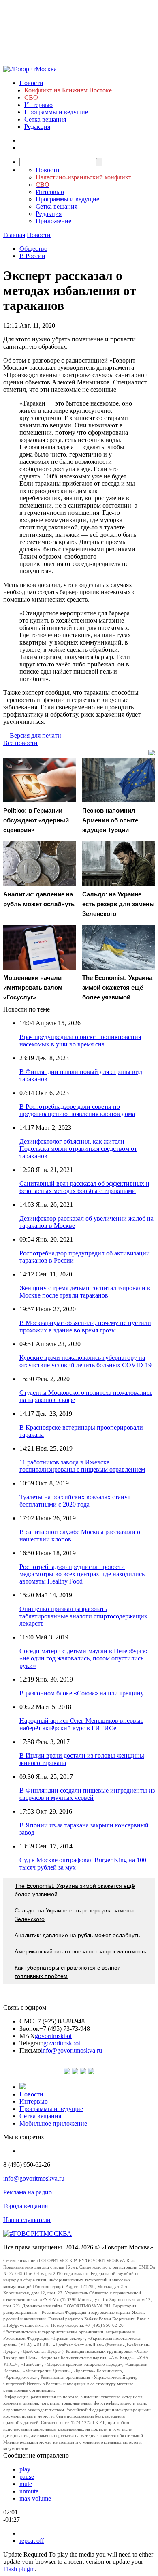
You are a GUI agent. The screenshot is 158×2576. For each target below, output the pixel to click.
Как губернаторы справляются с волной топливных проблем (68, 1972)
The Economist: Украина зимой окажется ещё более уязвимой (75, 1890)
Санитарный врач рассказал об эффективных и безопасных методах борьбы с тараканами (84, 1187)
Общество (33, 249)
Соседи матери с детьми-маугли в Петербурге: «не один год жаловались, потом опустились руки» (83, 1658)
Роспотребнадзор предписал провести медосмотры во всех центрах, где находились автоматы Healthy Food (82, 1574)
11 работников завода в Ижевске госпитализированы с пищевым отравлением (82, 1466)
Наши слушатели (27, 2220)
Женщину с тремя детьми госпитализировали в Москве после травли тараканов (85, 1292)
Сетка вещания (45, 119)
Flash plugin (19, 2569)
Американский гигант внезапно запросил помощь (80, 1951)
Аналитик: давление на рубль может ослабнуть (77, 1935)
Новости (31, 83)
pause (27, 2477)
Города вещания (26, 2206)
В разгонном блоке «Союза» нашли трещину (82, 1693)
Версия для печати (35, 735)
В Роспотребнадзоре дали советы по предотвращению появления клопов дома (77, 1110)
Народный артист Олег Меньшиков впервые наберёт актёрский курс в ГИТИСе (81, 1724)
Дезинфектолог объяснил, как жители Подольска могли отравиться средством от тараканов (78, 1149)
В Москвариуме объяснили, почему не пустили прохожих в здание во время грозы (85, 1326)
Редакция (37, 127)
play (25, 2469)
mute (26, 2484)
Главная (14, 235)
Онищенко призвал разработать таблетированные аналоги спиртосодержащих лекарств (83, 1616)
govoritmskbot (53, 2036)
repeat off (32, 2541)
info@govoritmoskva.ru (72, 2050)
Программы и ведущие (56, 112)
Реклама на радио (28, 2192)
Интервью (38, 105)
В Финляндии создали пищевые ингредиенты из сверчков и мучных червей (87, 1794)
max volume (35, 2498)
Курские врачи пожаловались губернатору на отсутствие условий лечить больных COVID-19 (85, 1361)
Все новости (20, 743)
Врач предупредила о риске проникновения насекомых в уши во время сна (80, 1040)
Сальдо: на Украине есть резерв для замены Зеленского (74, 1915)
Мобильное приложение (53, 2123)
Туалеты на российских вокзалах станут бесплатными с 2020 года (75, 1501)
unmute (29, 2491)
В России (32, 256)
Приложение (53, 221)
